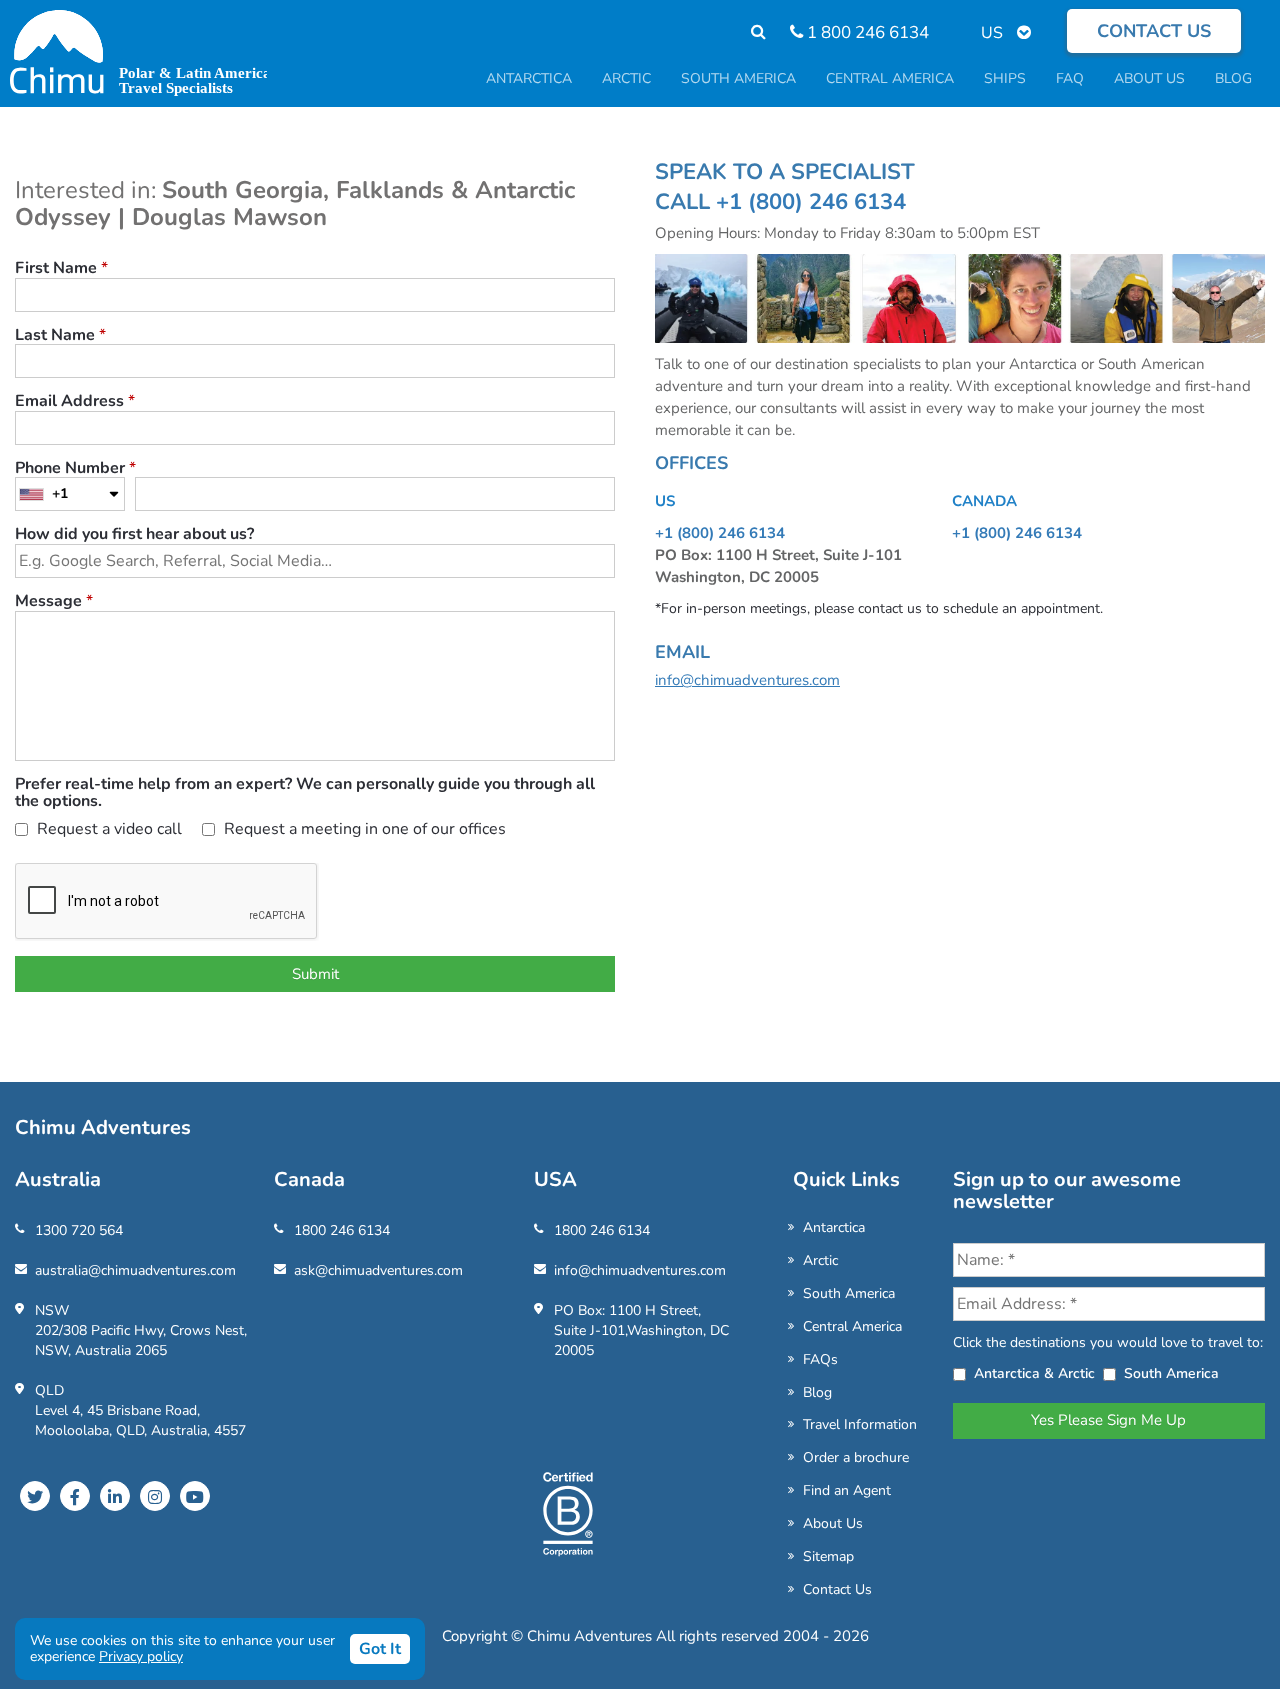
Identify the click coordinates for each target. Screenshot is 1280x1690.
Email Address (75, 402)
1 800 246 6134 (866, 32)
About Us (833, 1523)
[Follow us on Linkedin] (115, 1496)
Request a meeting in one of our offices (363, 830)
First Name (61, 269)
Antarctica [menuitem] (529, 78)
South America (849, 1293)
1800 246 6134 (342, 1230)
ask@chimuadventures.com (378, 1270)
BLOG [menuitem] (1233, 78)
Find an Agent (847, 1490)
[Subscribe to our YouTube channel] (195, 1496)
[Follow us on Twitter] (35, 1496)
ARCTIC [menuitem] (626, 78)
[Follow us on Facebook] (75, 1496)
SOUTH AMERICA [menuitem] (738, 78)
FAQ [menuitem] (1070, 78)
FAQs (820, 1359)
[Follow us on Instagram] (155, 1496)
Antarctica (834, 1227)
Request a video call (107, 830)
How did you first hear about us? (134, 535)
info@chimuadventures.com (747, 680)
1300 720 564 (79, 1230)
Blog (817, 1392)
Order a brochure (856, 1457)
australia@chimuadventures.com (135, 1270)
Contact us (1154, 31)
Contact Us (837, 1589)
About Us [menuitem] (1149, 78)
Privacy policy (141, 1656)
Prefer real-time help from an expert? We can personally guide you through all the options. (305, 793)
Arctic (820, 1260)
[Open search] (748, 32)
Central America (852, 1326)
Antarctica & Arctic (1034, 1373)
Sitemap (828, 1556)
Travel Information (860, 1424)
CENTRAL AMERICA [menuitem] (890, 78)
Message (54, 602)
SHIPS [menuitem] (1005, 78)
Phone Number (75, 469)
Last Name (60, 336)
